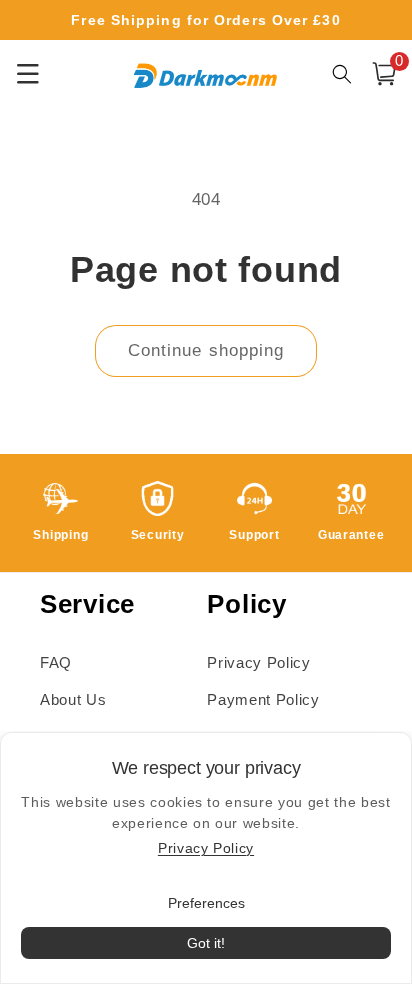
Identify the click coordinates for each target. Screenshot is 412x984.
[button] (384, 74)
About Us (73, 699)
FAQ (56, 662)
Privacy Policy (258, 662)
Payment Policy (263, 699)
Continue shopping (206, 350)
